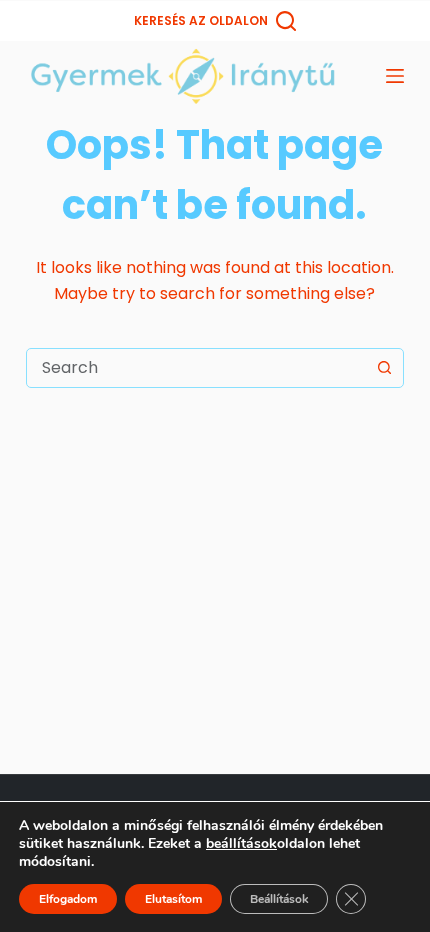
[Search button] (384, 368)
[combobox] (196, 368)
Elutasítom (173, 899)
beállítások (241, 844)
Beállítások (279, 899)
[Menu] (395, 76)
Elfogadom (68, 899)
